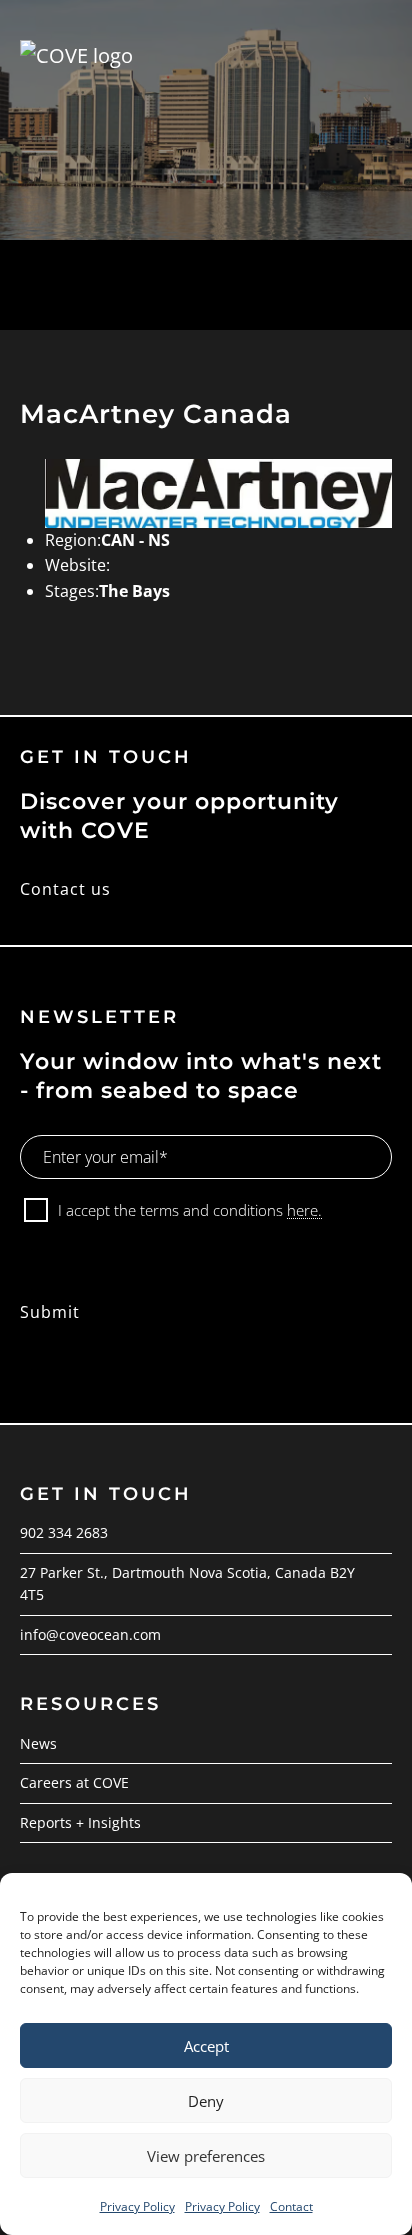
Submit (50, 1312)
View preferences (206, 2156)
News (38, 1743)
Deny (206, 2101)
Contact (291, 2206)
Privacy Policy (137, 2206)
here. (304, 1210)
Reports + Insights (80, 1822)
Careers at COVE (74, 1782)
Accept (206, 2046)
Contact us (65, 889)
